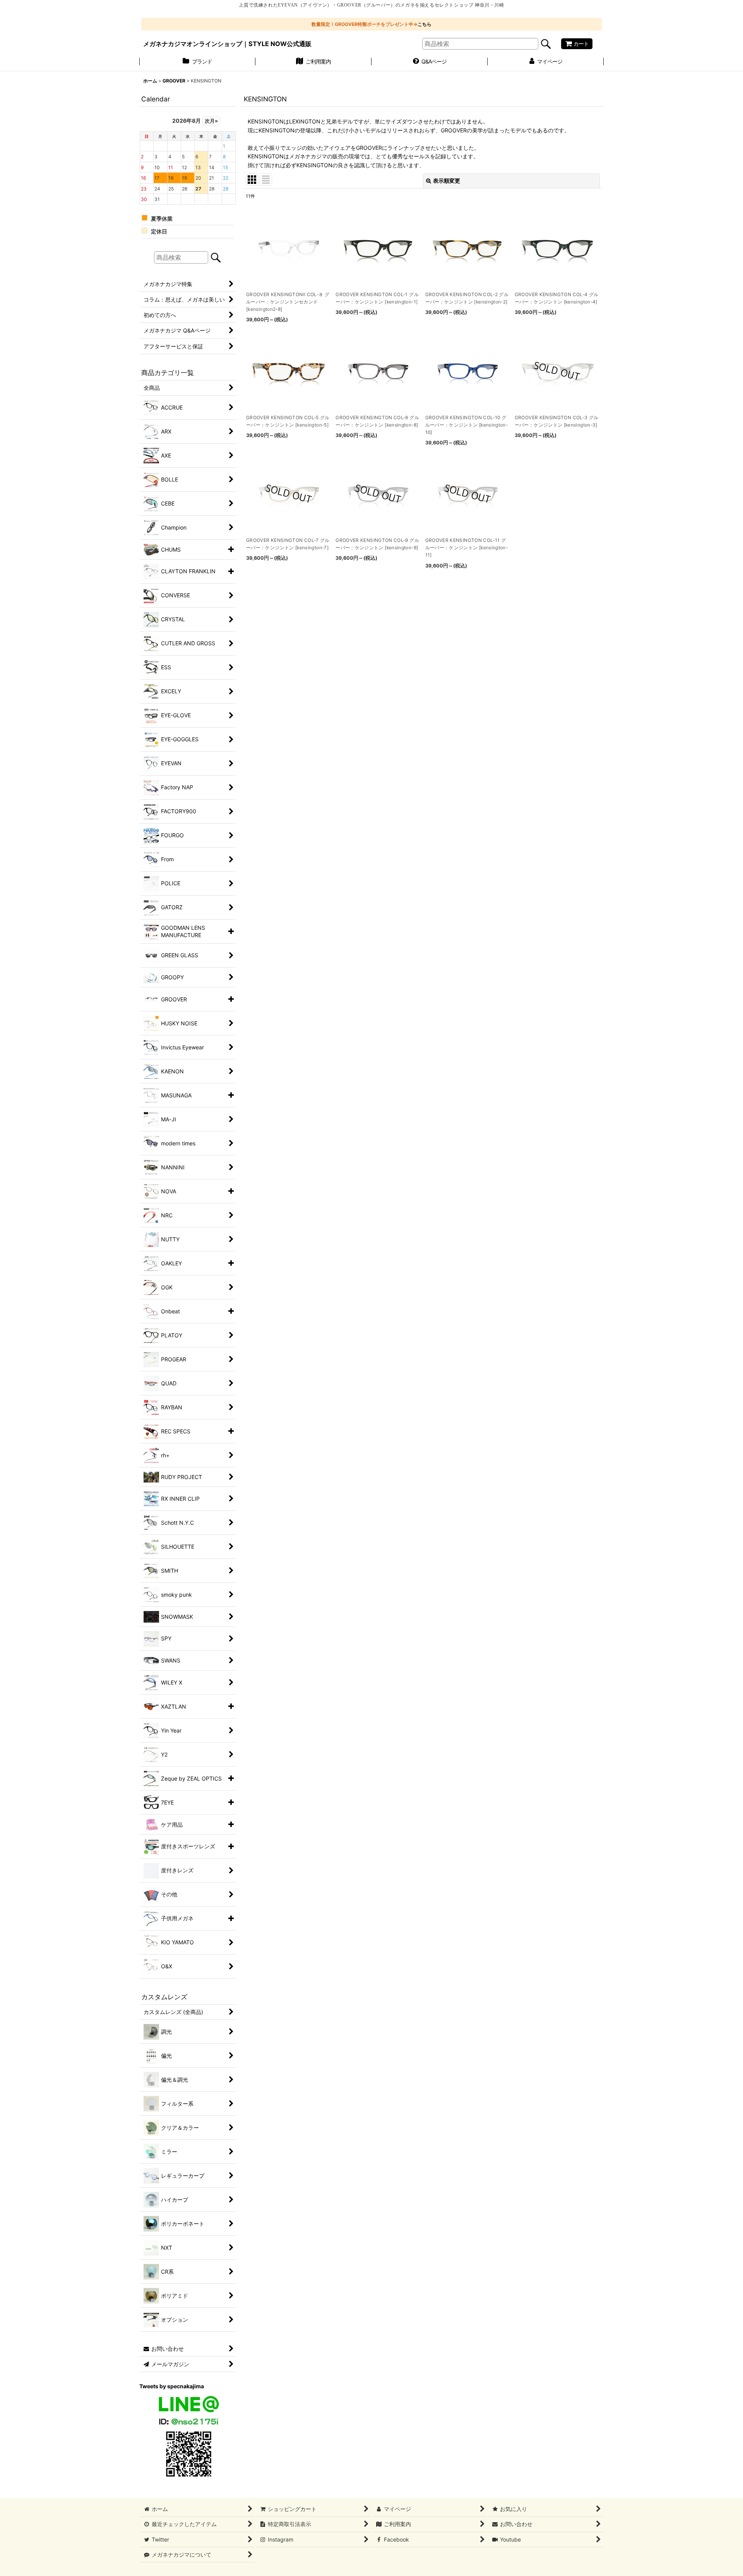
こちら (425, 24)
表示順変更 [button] (447, 181)
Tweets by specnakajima (172, 2386)
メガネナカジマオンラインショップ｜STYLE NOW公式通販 (227, 44)
